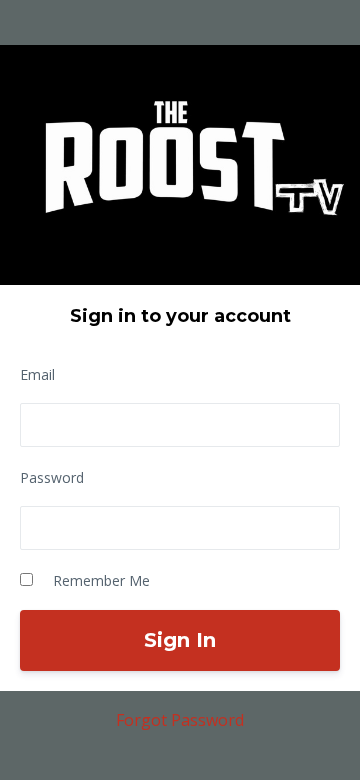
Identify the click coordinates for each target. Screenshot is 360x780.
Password (52, 477)
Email (37, 374)
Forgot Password (180, 720)
